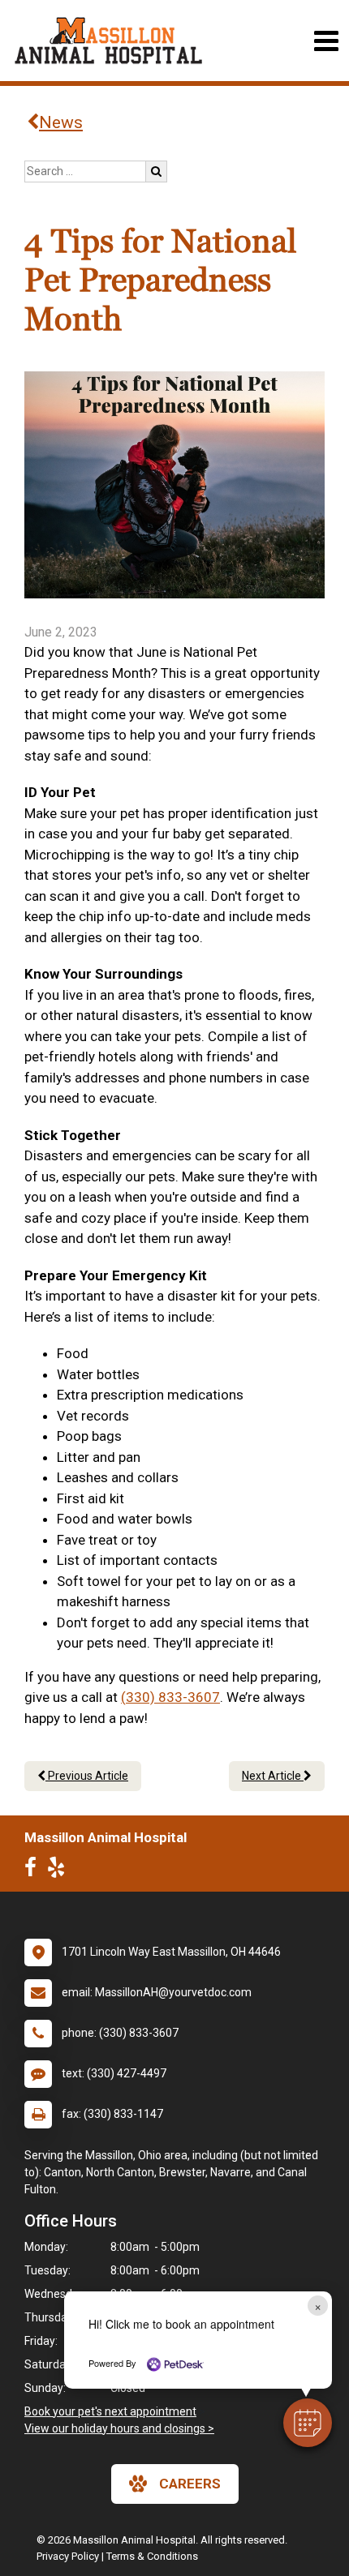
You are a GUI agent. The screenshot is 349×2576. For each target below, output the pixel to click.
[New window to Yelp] (60, 1871)
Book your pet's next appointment (110, 2411)
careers (190, 2484)
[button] (308, 2423)
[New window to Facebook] (34, 1871)
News (61, 122)
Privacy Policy (68, 2556)
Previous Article (87, 1776)
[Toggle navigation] (326, 41)
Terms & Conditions (152, 2556)
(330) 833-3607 (170, 1697)
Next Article (273, 1776)
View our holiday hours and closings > (119, 2428)
